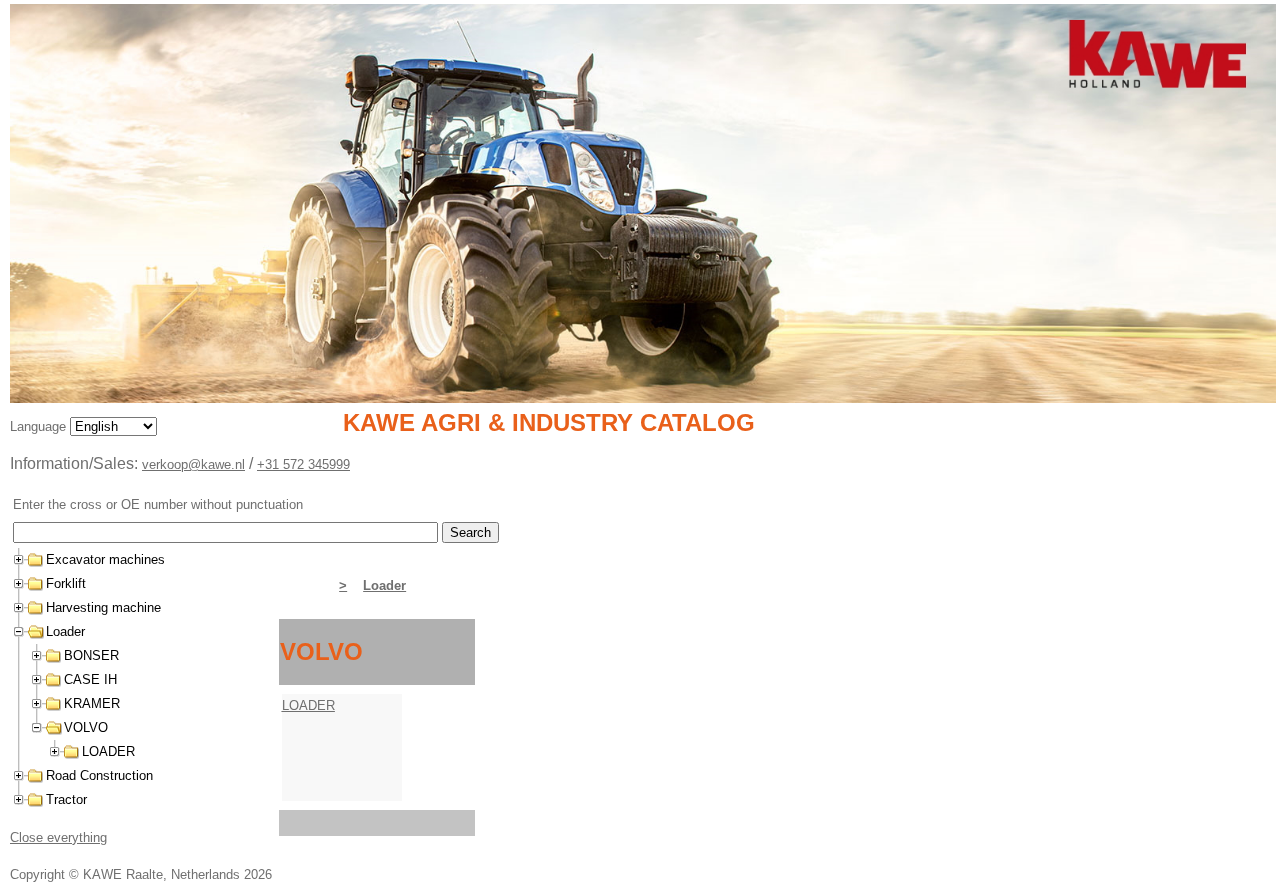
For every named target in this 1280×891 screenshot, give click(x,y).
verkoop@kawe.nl (193, 464)
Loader (384, 585)
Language (40, 426)
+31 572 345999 (303, 464)
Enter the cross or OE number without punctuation (158, 504)
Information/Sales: (76, 463)
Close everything (58, 837)
